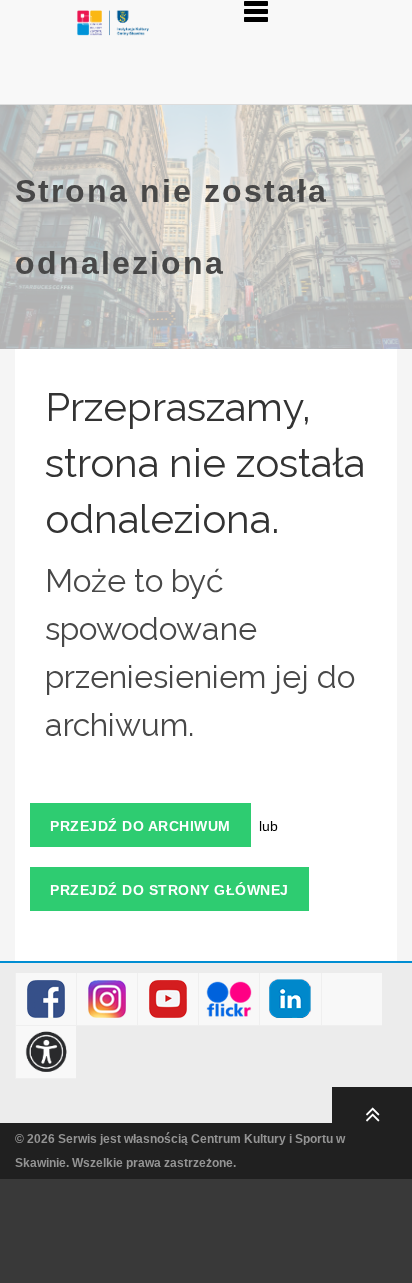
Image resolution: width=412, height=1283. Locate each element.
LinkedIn (290, 999)
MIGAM (351, 999)
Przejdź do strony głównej (169, 890)
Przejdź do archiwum (140, 826)
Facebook (46, 999)
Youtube (168, 999)
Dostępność (46, 1052)
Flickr (229, 999)
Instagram (107, 999)
